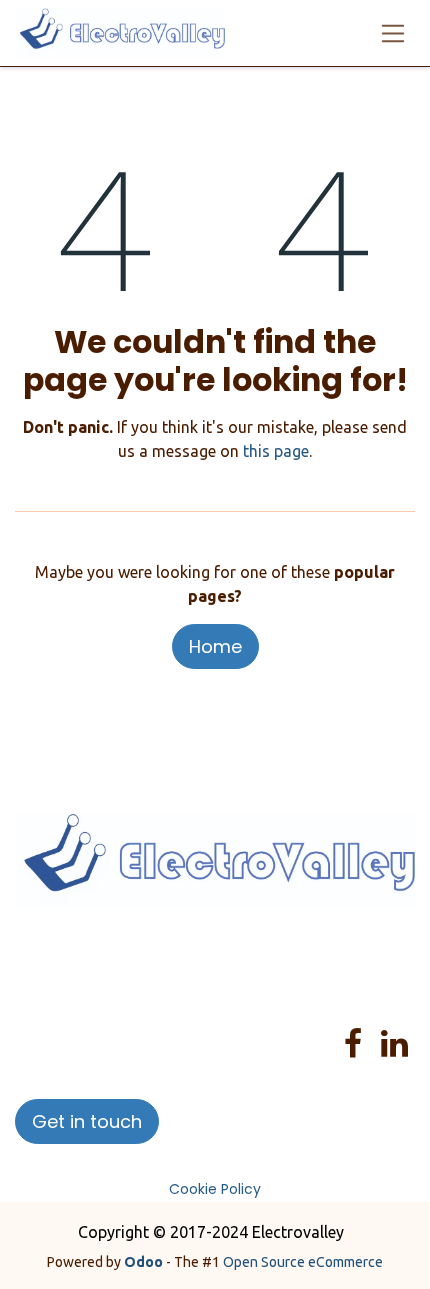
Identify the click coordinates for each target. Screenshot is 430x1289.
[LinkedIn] (394, 1044)
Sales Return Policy (141, 977)
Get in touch (87, 1121)
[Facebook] (353, 1044)
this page (276, 451)
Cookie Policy (215, 1189)
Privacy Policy (330, 953)
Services (247, 953)
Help (47, 977)
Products (181, 953)
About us (111, 953)
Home (215, 646)
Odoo (145, 1262)
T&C (236, 977)
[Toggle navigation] (393, 32)
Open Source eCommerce (303, 1262)
